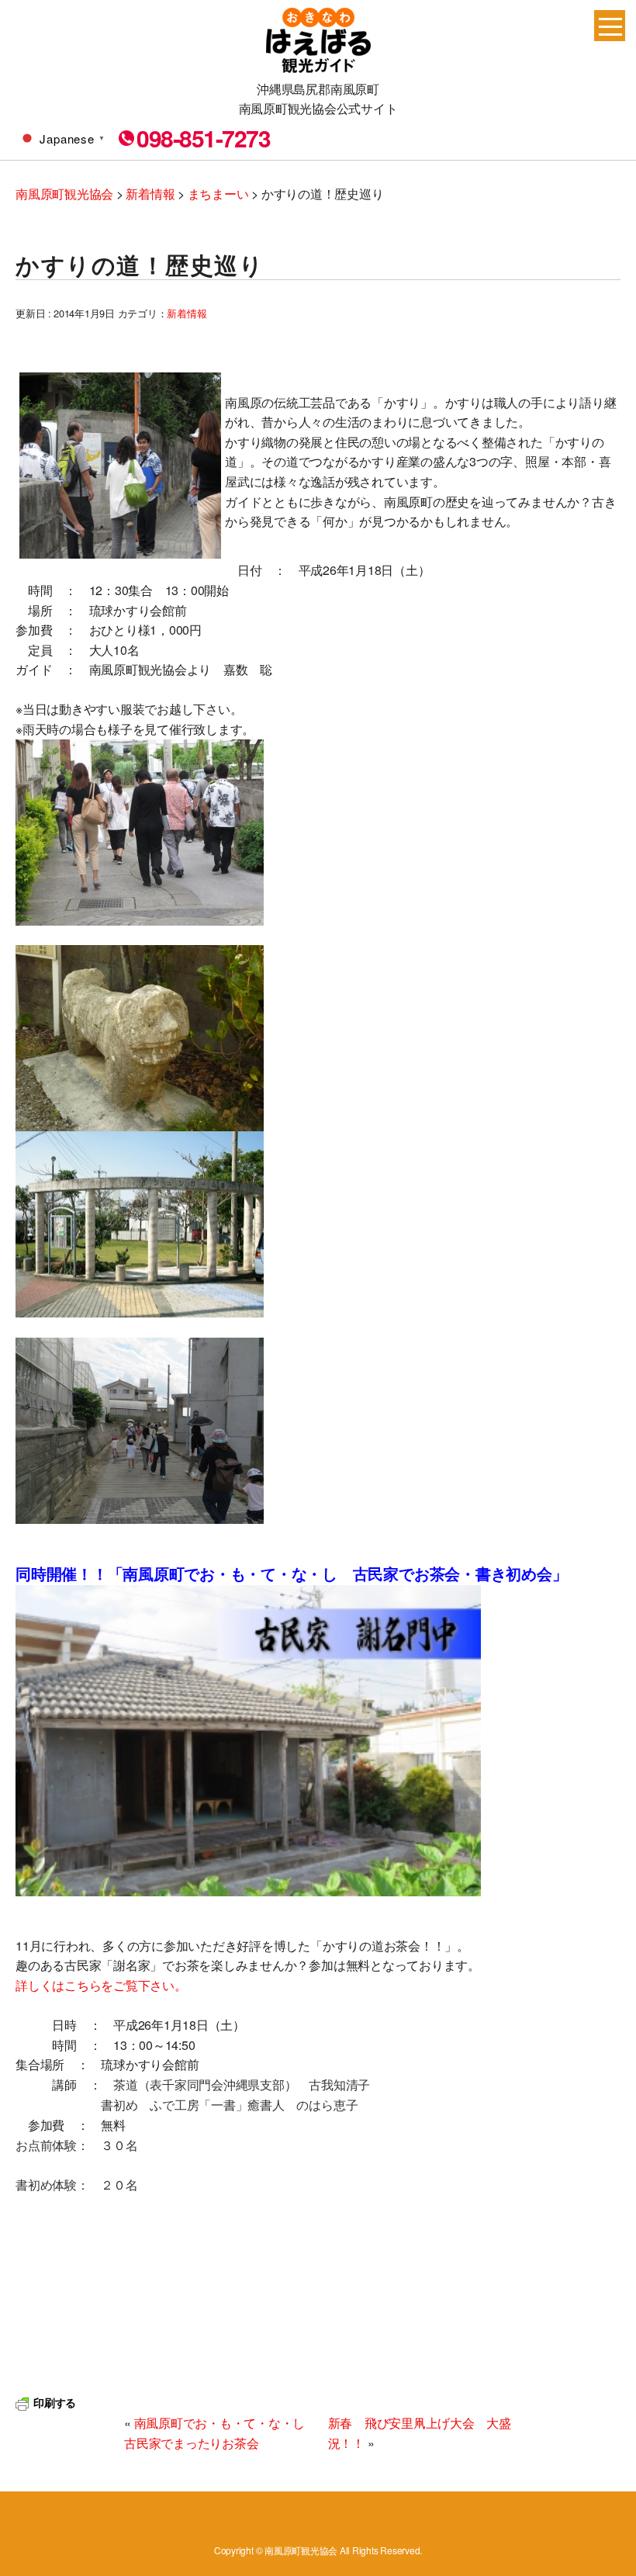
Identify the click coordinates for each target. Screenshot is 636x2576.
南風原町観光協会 (318, 40)
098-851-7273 (203, 138)
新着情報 (187, 313)
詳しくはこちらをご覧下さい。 (101, 1985)
